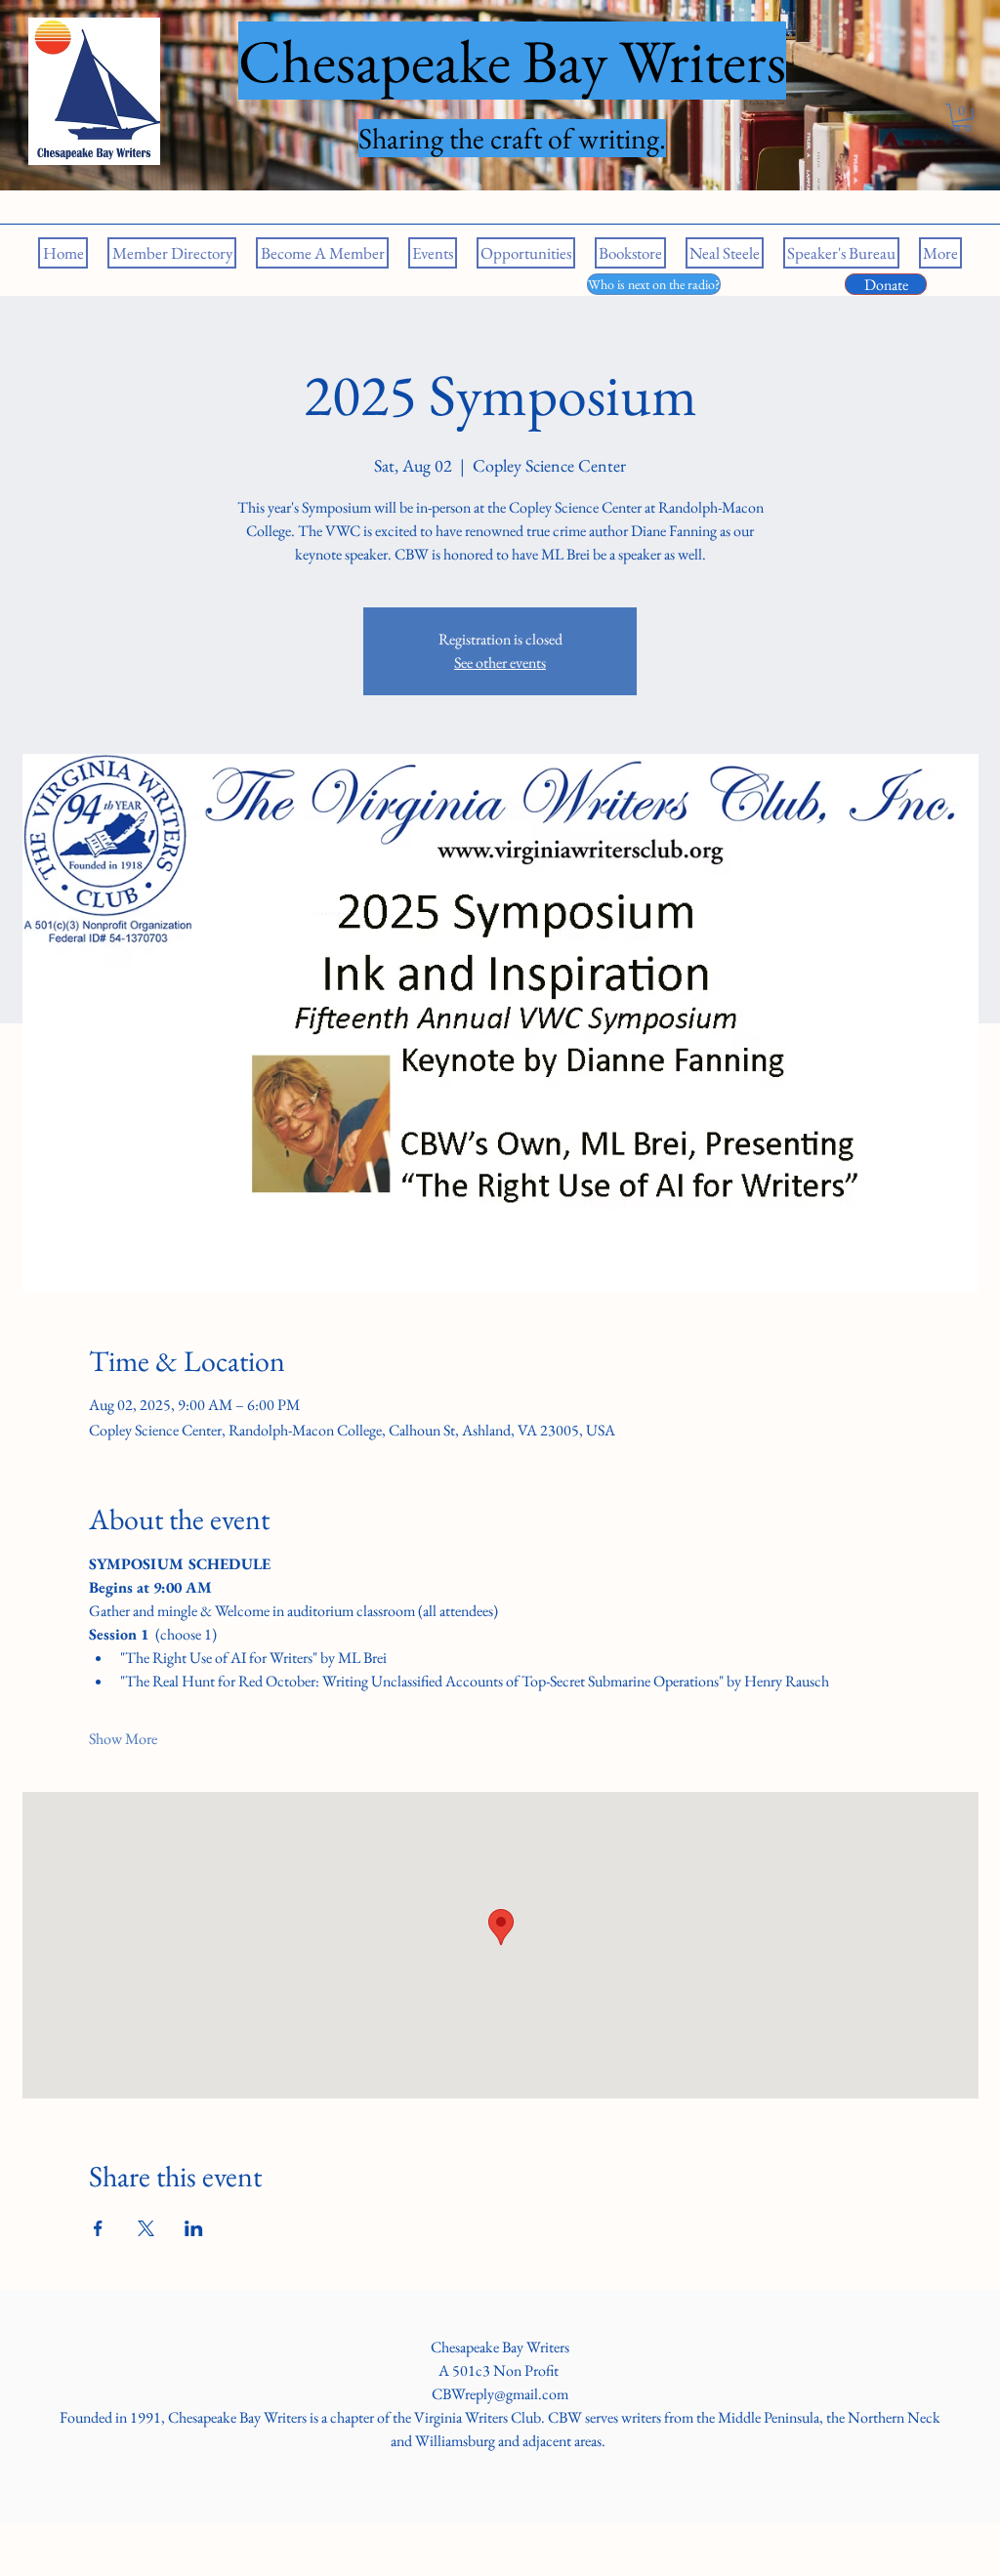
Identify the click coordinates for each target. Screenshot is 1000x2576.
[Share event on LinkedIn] (194, 2228)
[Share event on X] (146, 2228)
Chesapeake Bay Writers (500, 2347)
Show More (123, 1739)
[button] (962, 118)
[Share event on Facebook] (98, 2228)
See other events (500, 663)
